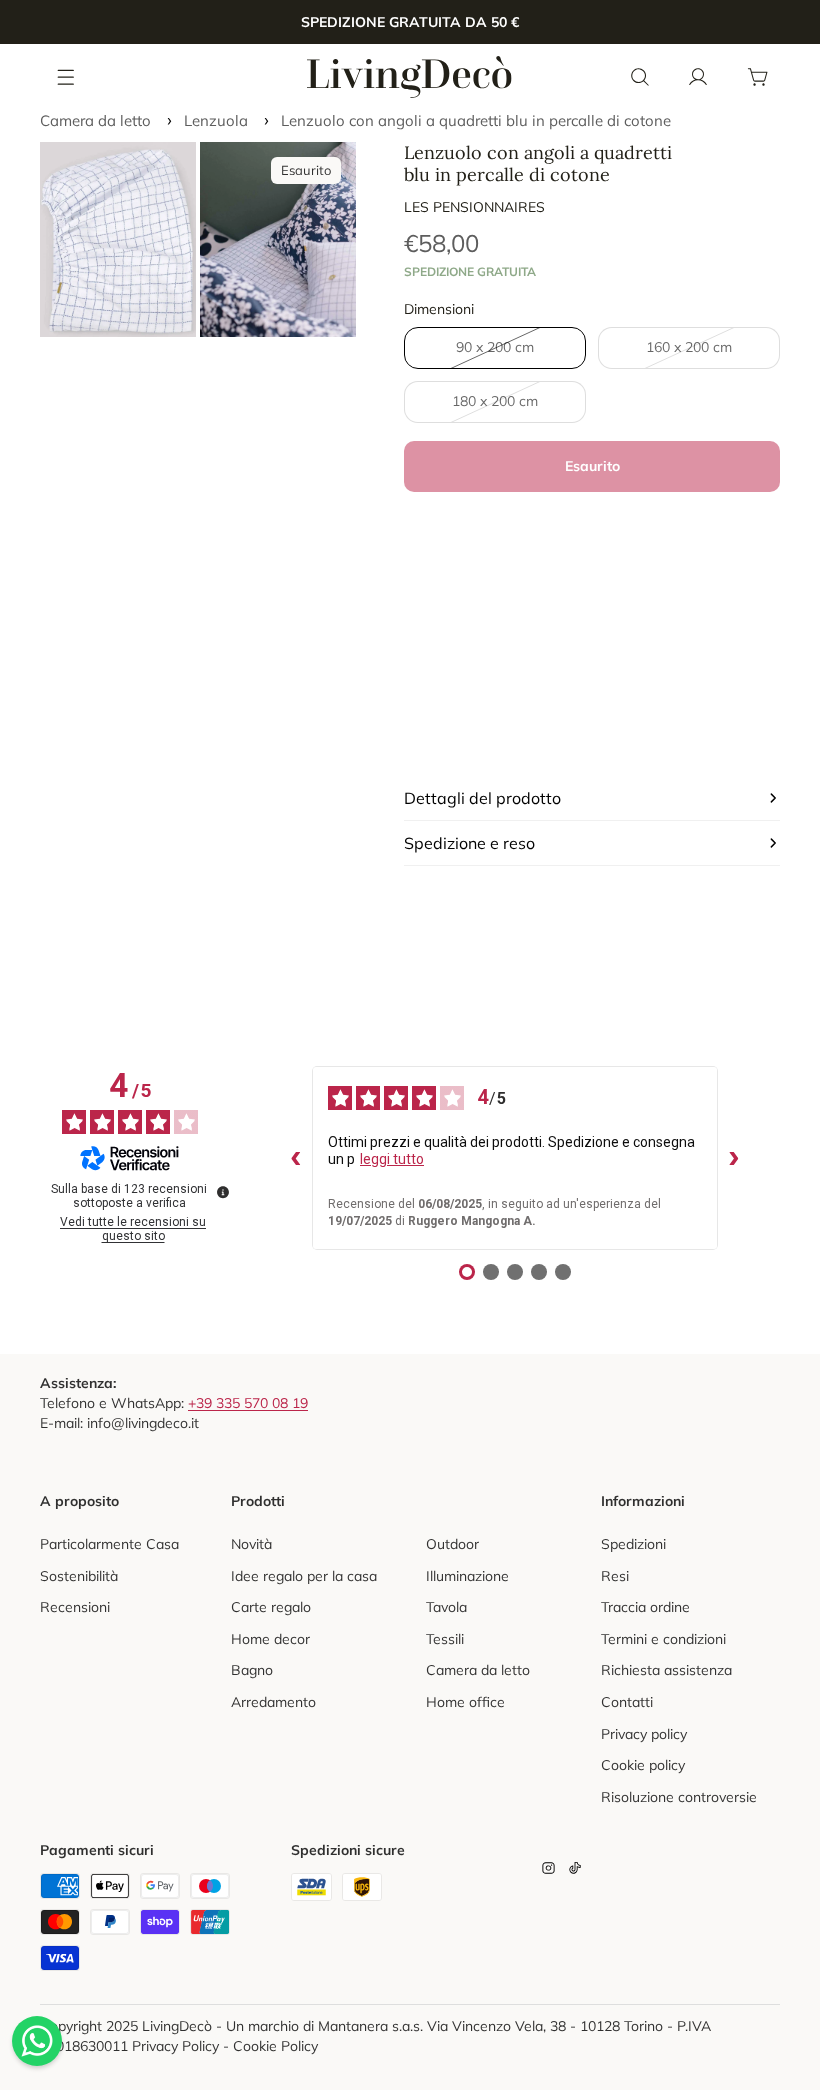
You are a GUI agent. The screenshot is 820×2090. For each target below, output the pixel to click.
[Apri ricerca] (640, 77)
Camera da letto (95, 120)
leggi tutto (392, 1159)
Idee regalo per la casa (304, 1576)
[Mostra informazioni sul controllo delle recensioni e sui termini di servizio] (223, 1192)
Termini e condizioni (663, 1639)
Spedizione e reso (469, 843)
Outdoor (452, 1544)
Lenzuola (216, 120)
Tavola (446, 1607)
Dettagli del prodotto (482, 798)
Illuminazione (467, 1576)
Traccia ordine (645, 1607)
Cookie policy (643, 1765)
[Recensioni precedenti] (296, 1158)
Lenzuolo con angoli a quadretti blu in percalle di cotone (476, 120)
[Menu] (67, 76)
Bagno (252, 1670)
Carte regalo (271, 1607)
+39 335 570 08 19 (248, 1403)
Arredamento (273, 1702)
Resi (615, 1576)
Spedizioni (633, 1544)
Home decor (270, 1639)
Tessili (445, 1639)
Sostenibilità (79, 1576)
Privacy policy (644, 1734)
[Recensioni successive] (734, 1158)
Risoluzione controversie (679, 1797)
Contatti (627, 1702)
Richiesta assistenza (666, 1670)
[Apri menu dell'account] (698, 77)
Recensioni (75, 1607)
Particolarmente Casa (109, 1544)
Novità (251, 1544)
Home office (465, 1702)
